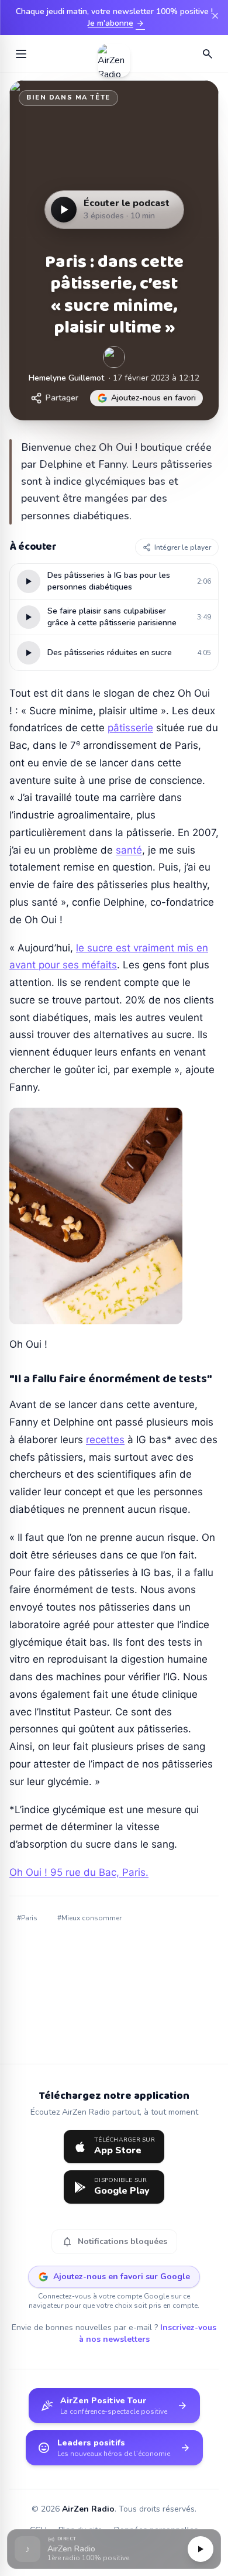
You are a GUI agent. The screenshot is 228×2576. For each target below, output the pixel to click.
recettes (105, 1440)
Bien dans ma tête (68, 97)
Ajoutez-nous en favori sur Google (122, 2277)
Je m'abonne (116, 23)
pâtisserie (130, 728)
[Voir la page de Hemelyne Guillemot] (114, 357)
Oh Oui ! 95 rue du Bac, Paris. (79, 1872)
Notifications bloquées (114, 2242)
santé (129, 850)
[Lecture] (201, 2549)
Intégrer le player (183, 547)
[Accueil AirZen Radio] (114, 54)
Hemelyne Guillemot (66, 378)
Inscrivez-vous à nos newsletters (148, 2333)
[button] (114, 2549)
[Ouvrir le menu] (21, 54)
